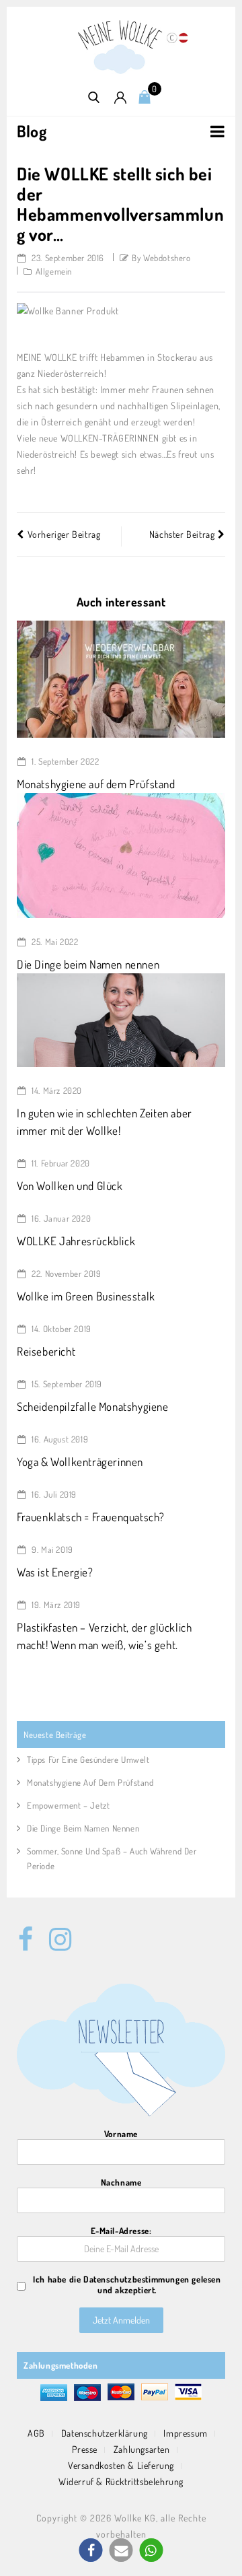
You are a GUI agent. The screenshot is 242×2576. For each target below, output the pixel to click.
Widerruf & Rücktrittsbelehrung (121, 2481)
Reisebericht (46, 1351)
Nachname (121, 2182)
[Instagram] (56, 1932)
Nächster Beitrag (182, 534)
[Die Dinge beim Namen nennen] (121, 854)
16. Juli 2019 (53, 1494)
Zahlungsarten (142, 2449)
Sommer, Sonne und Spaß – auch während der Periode (112, 1858)
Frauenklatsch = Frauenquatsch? (91, 1517)
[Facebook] (26, 1932)
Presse (85, 2449)
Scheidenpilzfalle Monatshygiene (93, 1406)
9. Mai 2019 (51, 1550)
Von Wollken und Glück (70, 1186)
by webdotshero (161, 258)
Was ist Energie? (55, 1572)
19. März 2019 (55, 1605)
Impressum (185, 2433)
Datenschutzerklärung (105, 2433)
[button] (91, 2550)
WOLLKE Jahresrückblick (76, 1241)
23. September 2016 (67, 258)
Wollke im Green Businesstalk (86, 1296)
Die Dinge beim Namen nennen (88, 964)
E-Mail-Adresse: (121, 2231)
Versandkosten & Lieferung (121, 2465)
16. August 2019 (59, 1439)
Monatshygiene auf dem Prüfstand (96, 784)
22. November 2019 (66, 1274)
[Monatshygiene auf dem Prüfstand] (121, 678)
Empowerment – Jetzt (68, 1805)
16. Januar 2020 (61, 1218)
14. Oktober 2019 (61, 1329)
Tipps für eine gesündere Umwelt (88, 1760)
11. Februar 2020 (60, 1163)
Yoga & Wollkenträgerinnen (80, 1462)
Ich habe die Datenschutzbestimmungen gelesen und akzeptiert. (127, 2285)
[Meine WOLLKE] (121, 46)
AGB (36, 2433)
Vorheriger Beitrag (64, 534)
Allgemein (54, 271)
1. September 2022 (65, 761)
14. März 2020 (56, 1090)
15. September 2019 (66, 1384)
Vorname (121, 2134)
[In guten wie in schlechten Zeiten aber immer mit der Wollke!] (121, 1019)
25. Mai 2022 (54, 942)
